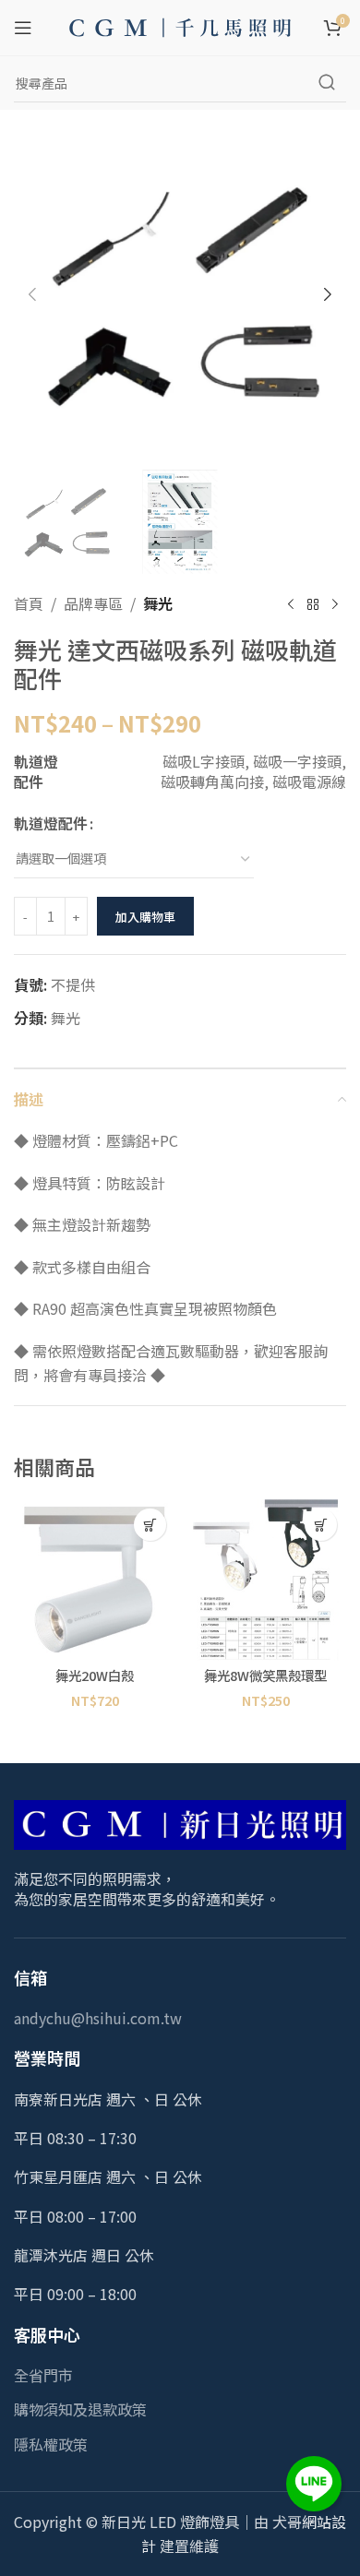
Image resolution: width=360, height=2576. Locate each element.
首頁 (29, 603)
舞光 (158, 603)
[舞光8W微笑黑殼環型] (265, 1580)
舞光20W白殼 (95, 1675)
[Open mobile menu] (23, 28)
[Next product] (335, 604)
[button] (32, 294)
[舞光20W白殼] (95, 1580)
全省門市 (43, 2375)
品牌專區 (93, 603)
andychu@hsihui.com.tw (98, 2018)
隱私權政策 (51, 2444)
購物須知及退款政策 (80, 2409)
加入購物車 (145, 917)
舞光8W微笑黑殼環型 (265, 1675)
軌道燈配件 (51, 823)
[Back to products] (313, 604)
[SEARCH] (327, 83)
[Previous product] (291, 604)
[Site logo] (180, 25)
